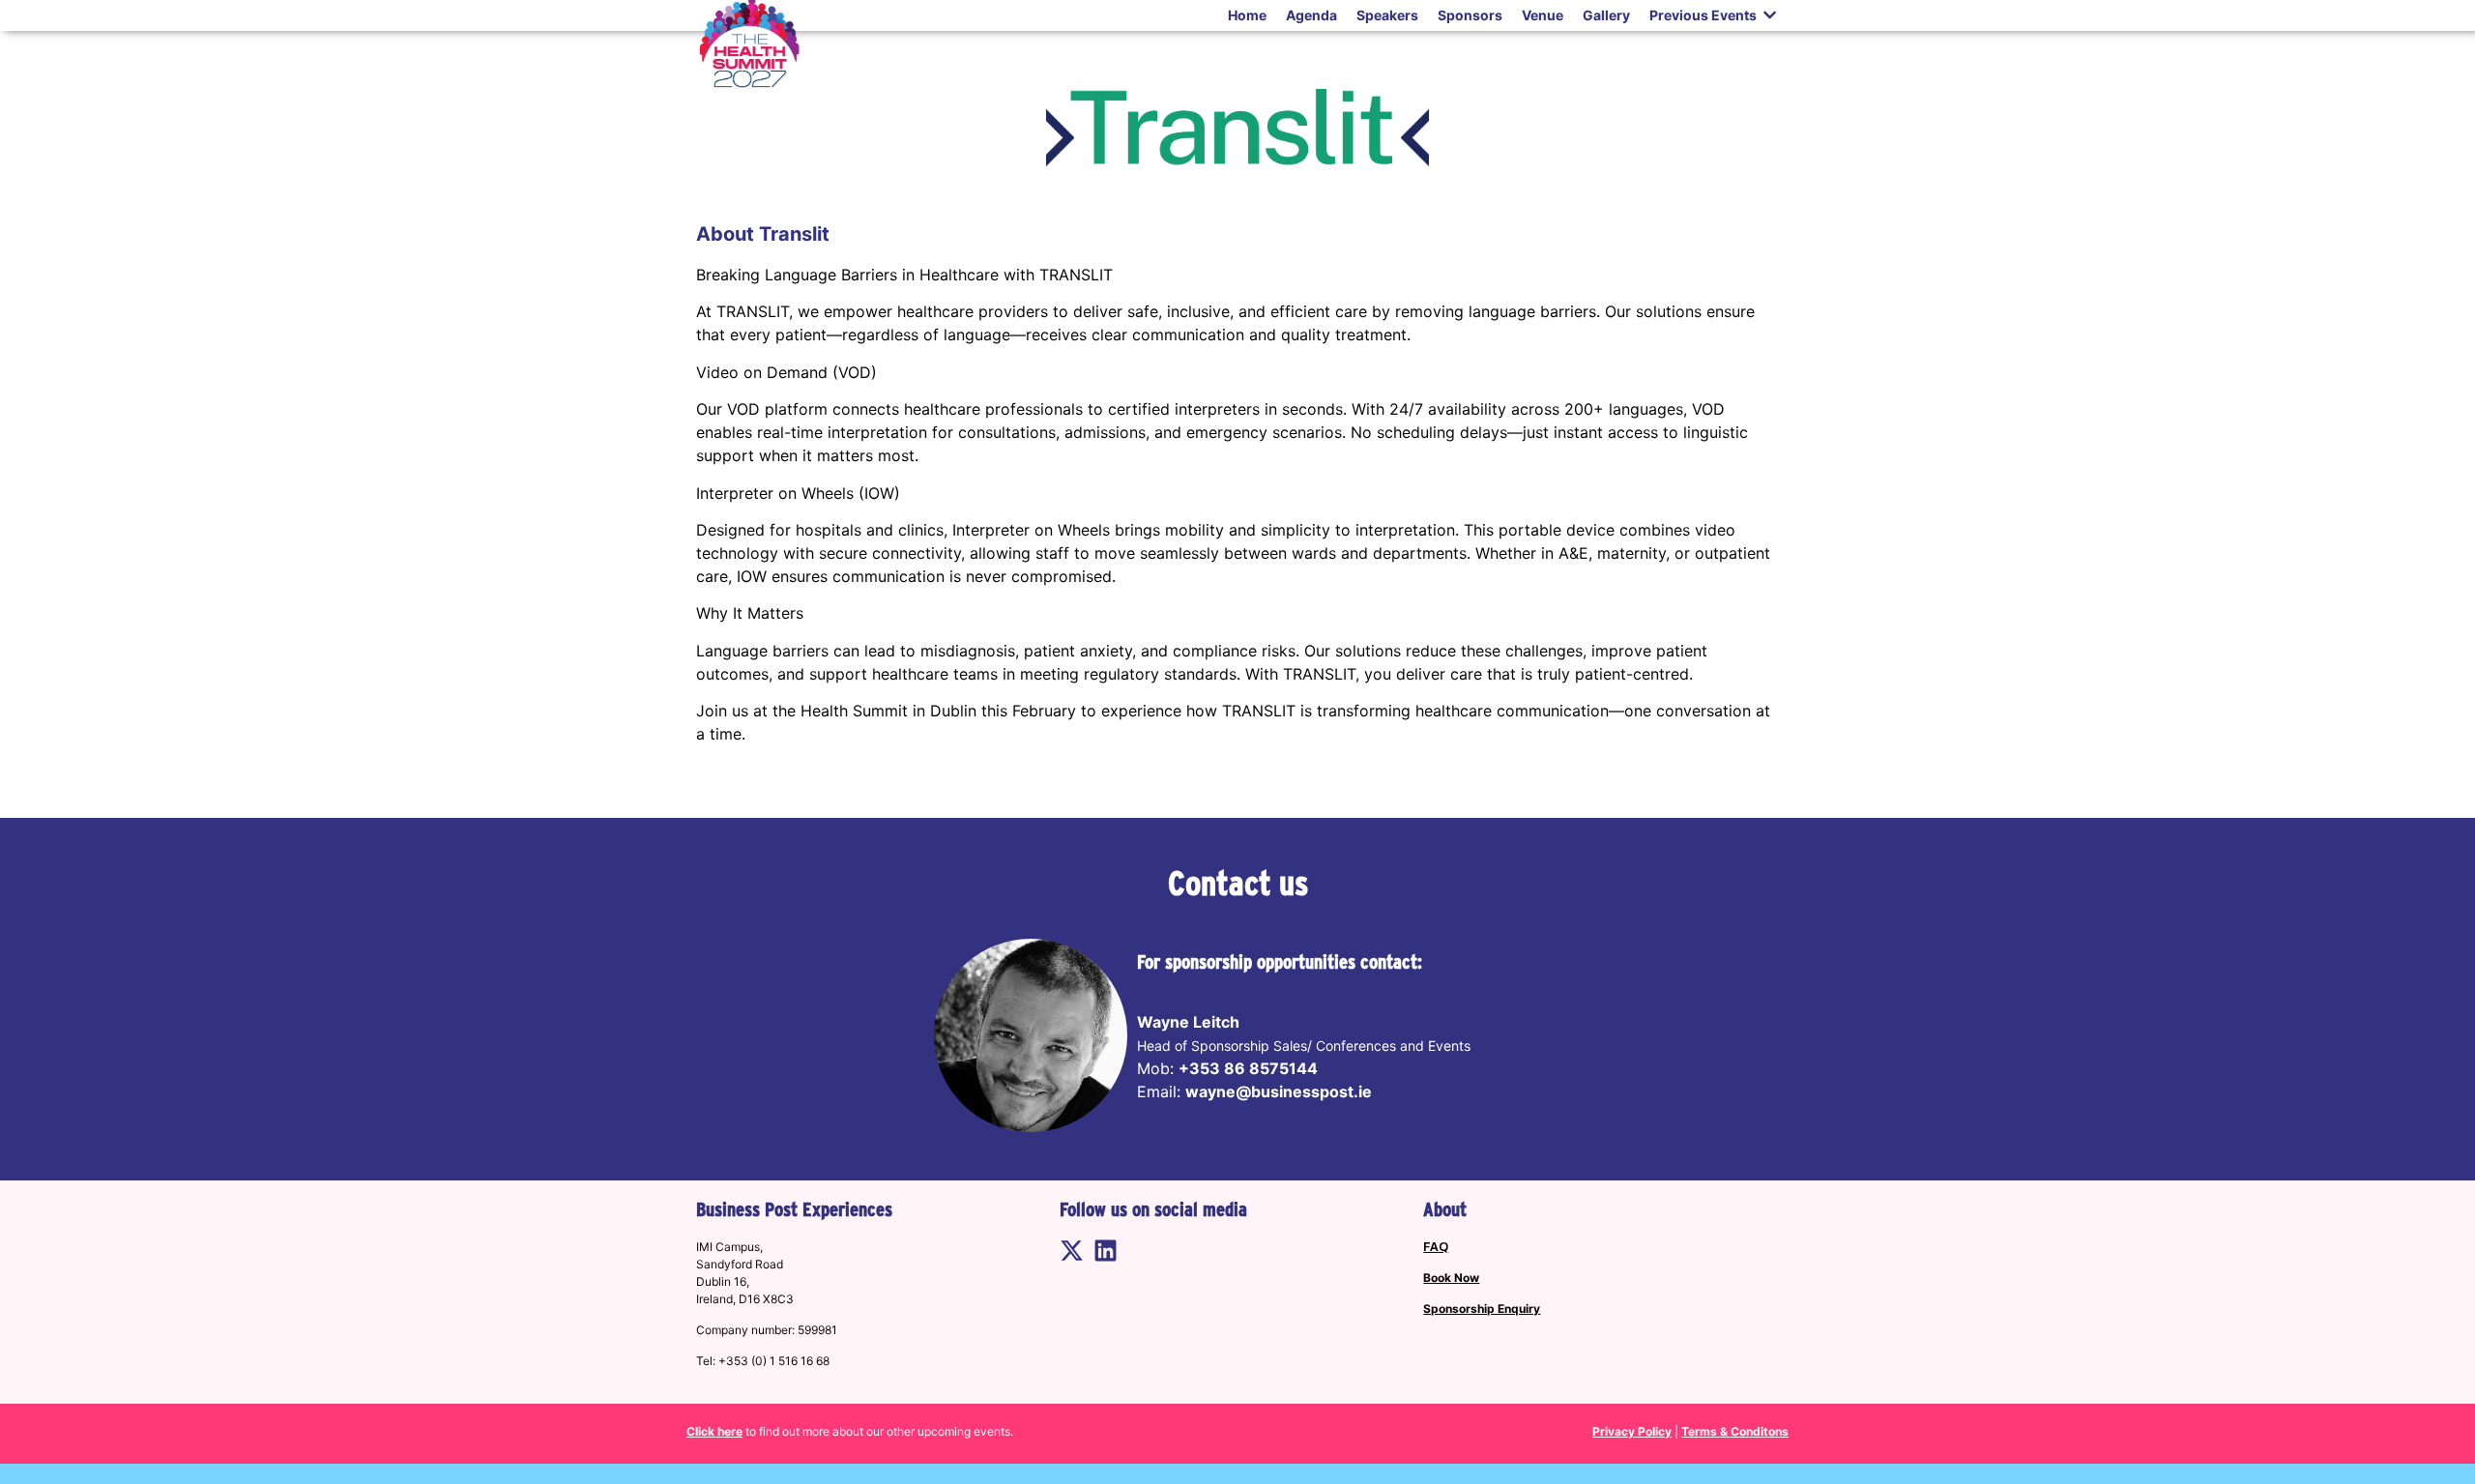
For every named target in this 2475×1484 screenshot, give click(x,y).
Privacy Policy (1632, 1431)
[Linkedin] (1106, 1251)
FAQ (1436, 1247)
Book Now (1451, 1278)
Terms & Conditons (1735, 1431)
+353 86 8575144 (1248, 1068)
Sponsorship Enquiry (1482, 1309)
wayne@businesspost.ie (1279, 1091)
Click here (714, 1431)
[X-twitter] (1072, 1251)
